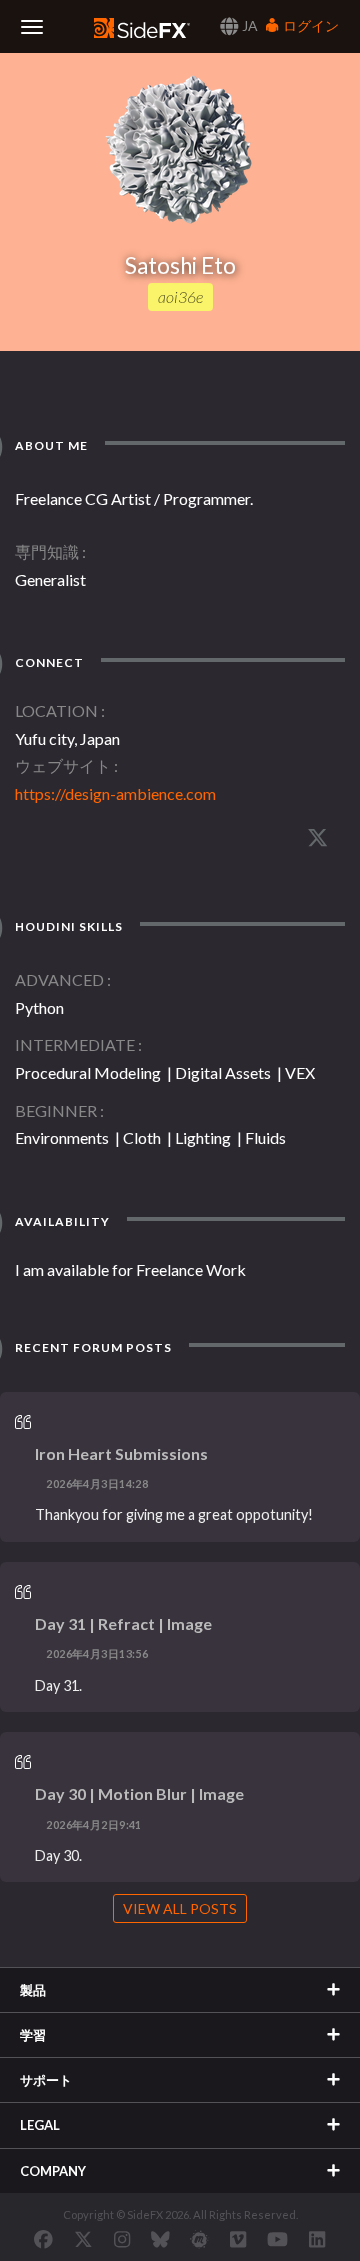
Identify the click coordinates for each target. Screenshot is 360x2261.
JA (248, 25)
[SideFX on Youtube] (277, 2239)
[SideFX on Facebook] (43, 2239)
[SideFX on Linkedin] (317, 2239)
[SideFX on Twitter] (83, 2239)
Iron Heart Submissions (121, 1453)
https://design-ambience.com (115, 793)
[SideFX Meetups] (199, 2239)
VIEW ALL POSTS (180, 1908)
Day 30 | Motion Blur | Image (139, 1793)
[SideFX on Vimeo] (238, 2239)
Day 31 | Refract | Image (123, 1623)
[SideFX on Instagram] (122, 2239)
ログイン (309, 25)
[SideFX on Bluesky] (160, 2239)
